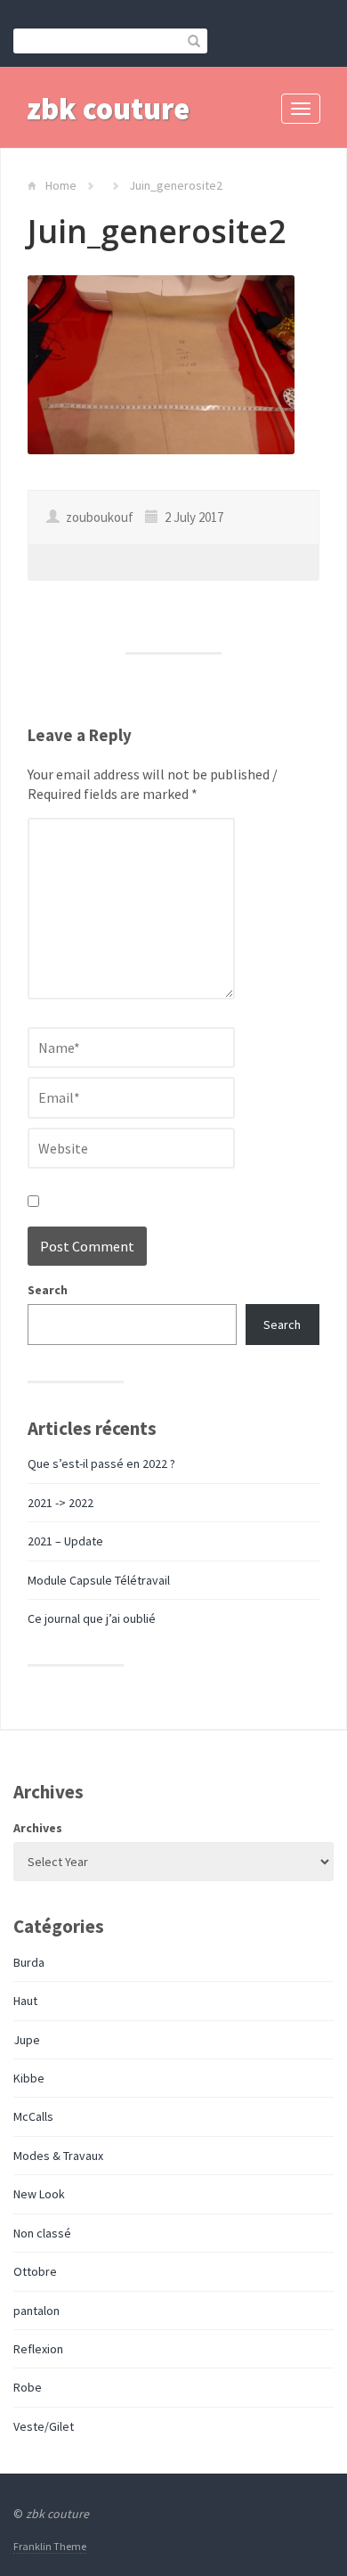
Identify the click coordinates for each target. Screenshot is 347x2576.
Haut (25, 2001)
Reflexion (38, 2349)
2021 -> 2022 (61, 1503)
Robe (28, 2387)
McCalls (33, 2116)
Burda (29, 1962)
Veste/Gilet (44, 2426)
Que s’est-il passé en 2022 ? (101, 1463)
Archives (38, 1828)
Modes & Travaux (58, 2156)
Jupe (27, 2040)
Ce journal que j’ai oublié (92, 1618)
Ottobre (35, 2271)
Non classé (42, 2233)
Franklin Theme (50, 2546)
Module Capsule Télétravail (99, 1580)
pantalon (36, 2311)
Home (61, 185)
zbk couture (108, 109)
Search (48, 1290)
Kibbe (29, 2078)
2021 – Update (65, 1541)
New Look (39, 2194)
